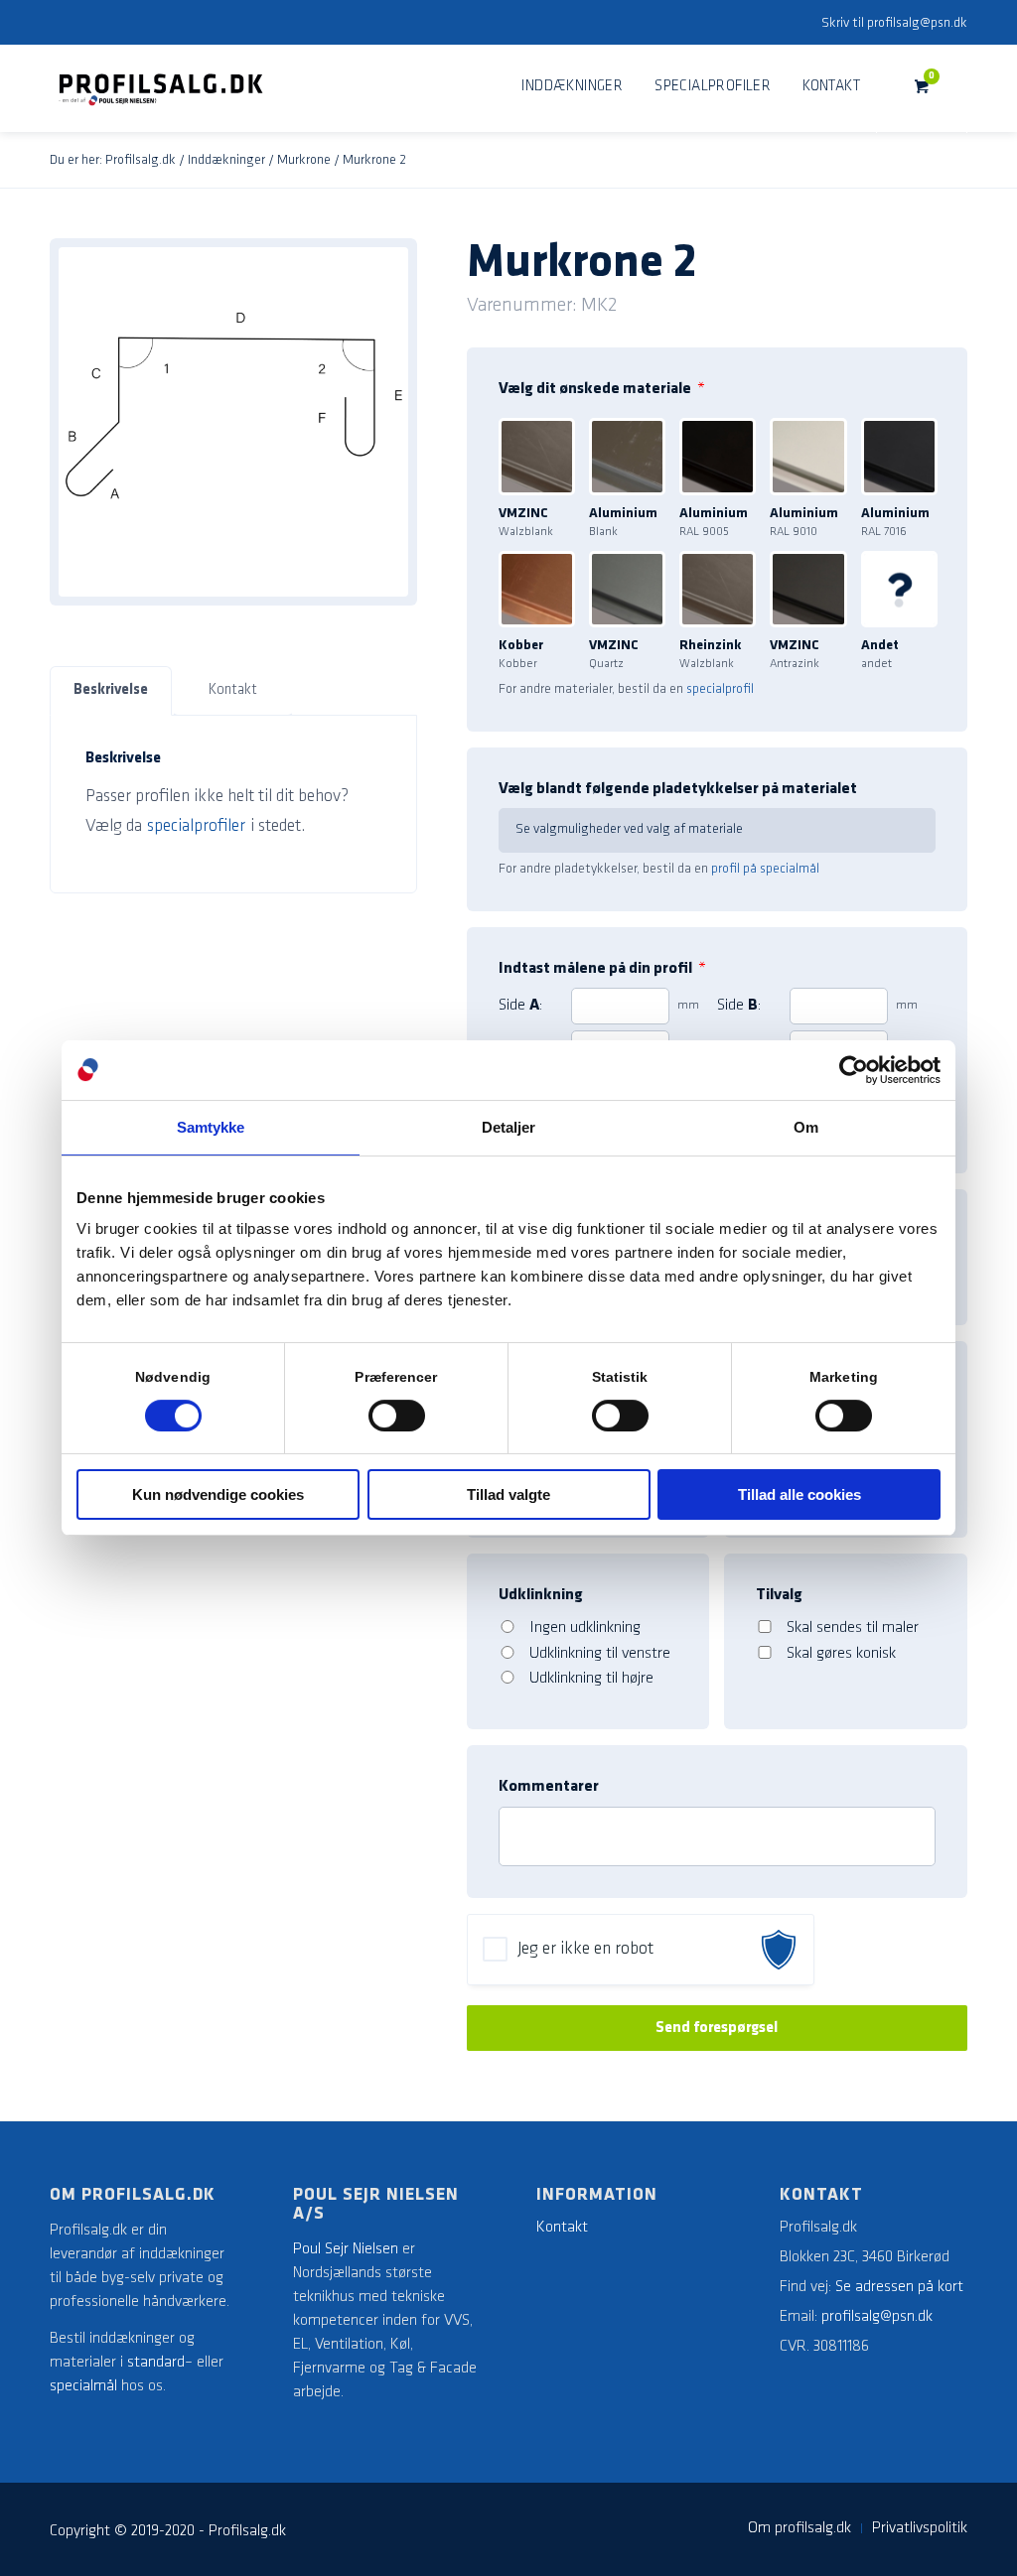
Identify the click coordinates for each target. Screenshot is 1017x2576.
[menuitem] (572, 87)
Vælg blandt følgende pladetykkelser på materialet (678, 789)
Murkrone (304, 160)
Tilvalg (779, 1595)
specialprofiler (196, 827)
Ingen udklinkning (585, 1628)
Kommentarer (549, 1787)
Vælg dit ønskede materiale (602, 389)
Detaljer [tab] (509, 1127)
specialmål (83, 2386)
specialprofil (720, 689)
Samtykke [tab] (211, 1127)
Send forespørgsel (717, 2028)
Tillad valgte (508, 1494)
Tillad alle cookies (799, 1494)
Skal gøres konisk (841, 1654)
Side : (520, 1006)
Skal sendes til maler (853, 1628)
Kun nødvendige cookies (218, 1494)
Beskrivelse (111, 690)
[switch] (397, 1416)
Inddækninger (226, 160)
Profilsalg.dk (141, 160)
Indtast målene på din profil (602, 969)
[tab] (111, 691)
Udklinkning (541, 1595)
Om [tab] (806, 1127)
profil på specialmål (765, 869)
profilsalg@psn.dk (917, 23)
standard (156, 2363)
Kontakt (233, 690)
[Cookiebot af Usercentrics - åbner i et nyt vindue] (854, 1070)
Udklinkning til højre (591, 1679)
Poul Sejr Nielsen (346, 2249)
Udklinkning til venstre (600, 1654)
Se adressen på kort (899, 2287)
